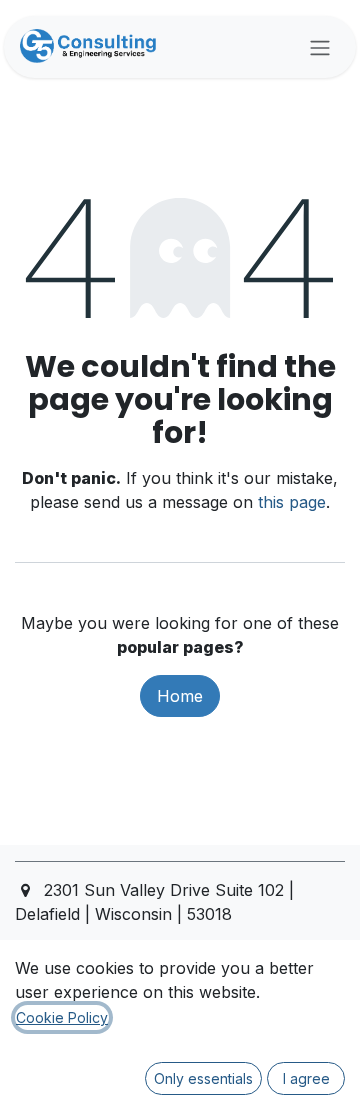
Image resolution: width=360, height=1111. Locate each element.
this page (292, 502)
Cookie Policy (62, 1017)
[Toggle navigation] (320, 47)
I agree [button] (306, 1078)
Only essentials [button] (203, 1078)
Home (180, 696)
